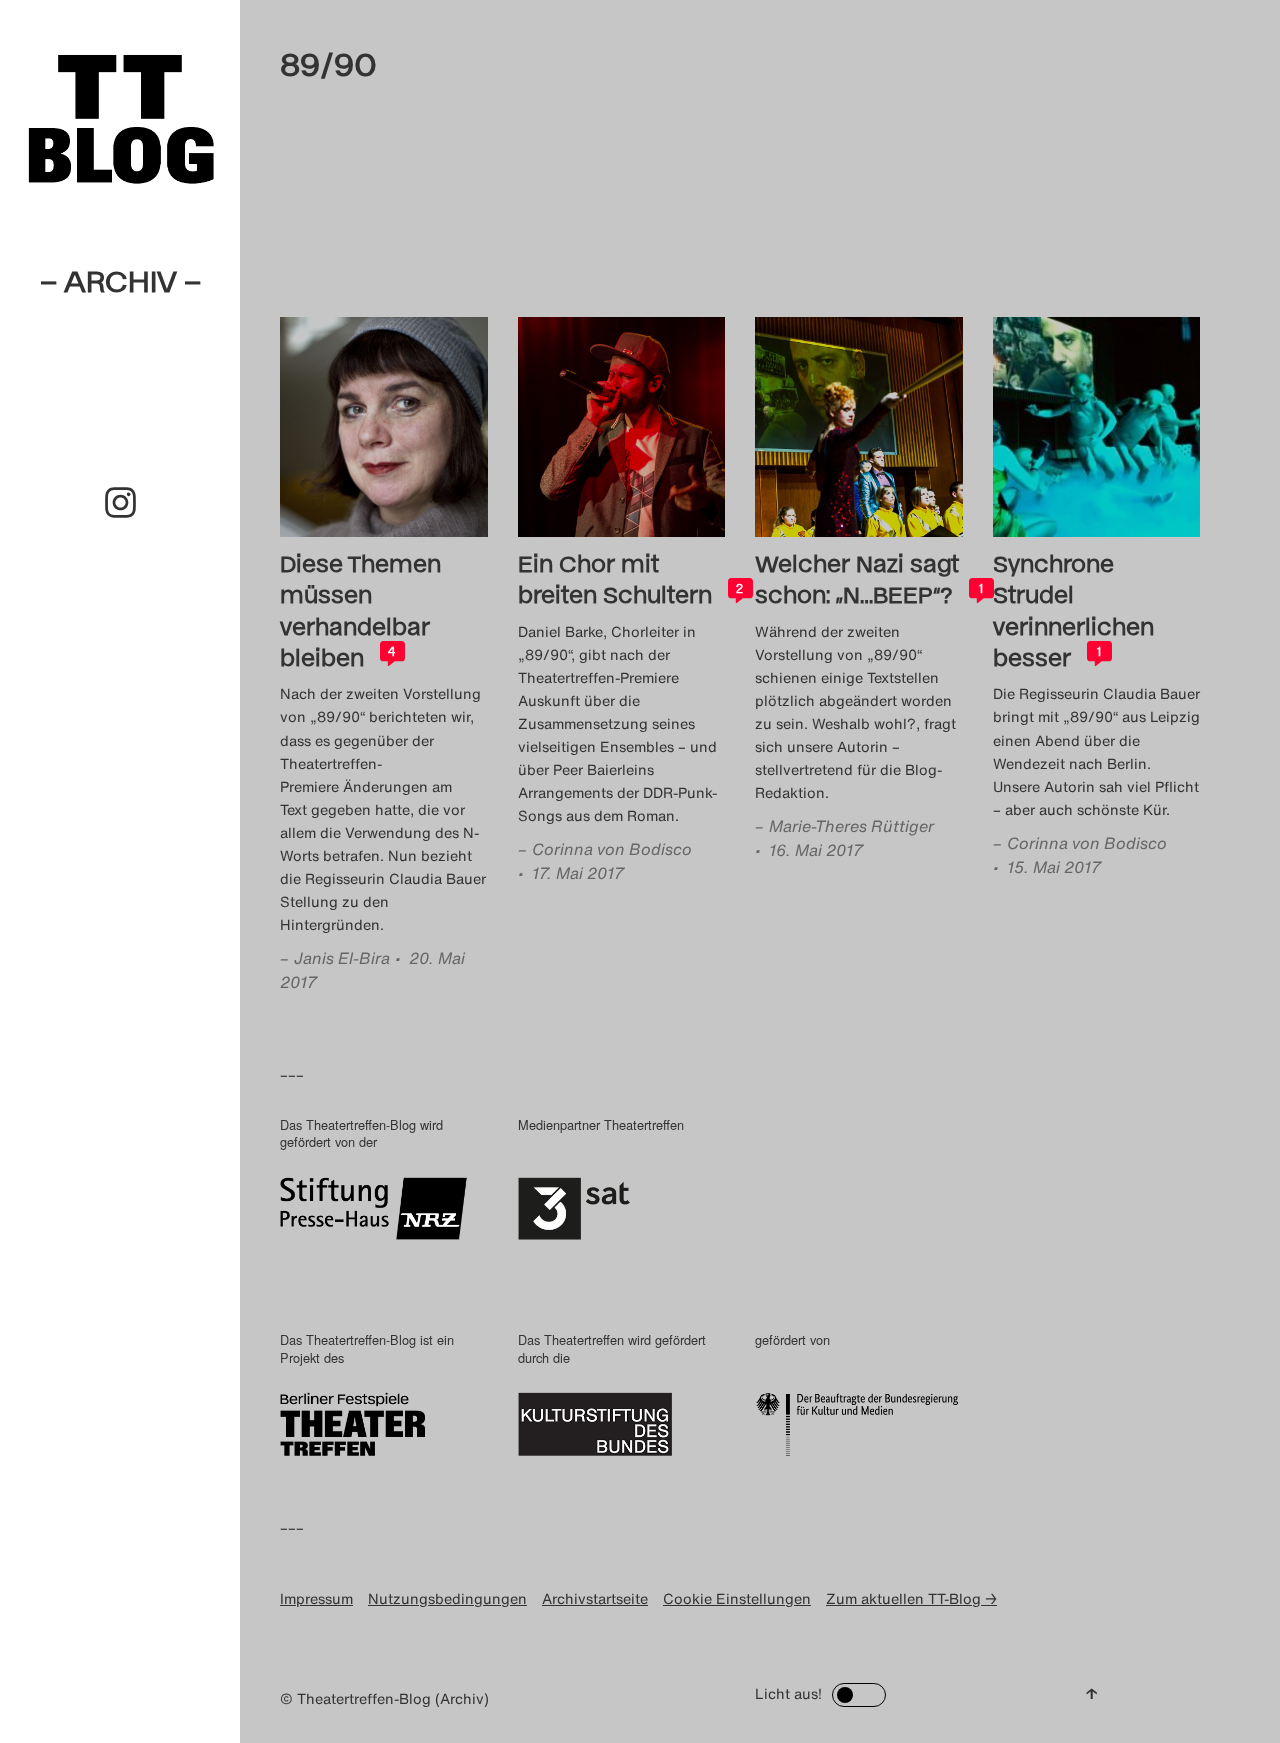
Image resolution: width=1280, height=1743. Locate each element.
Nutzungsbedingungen (447, 1598)
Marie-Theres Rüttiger (851, 826)
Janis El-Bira (342, 958)
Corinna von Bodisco (612, 849)
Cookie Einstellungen (737, 1598)
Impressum (316, 1598)
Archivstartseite (595, 1598)
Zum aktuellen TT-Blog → (911, 1598)
